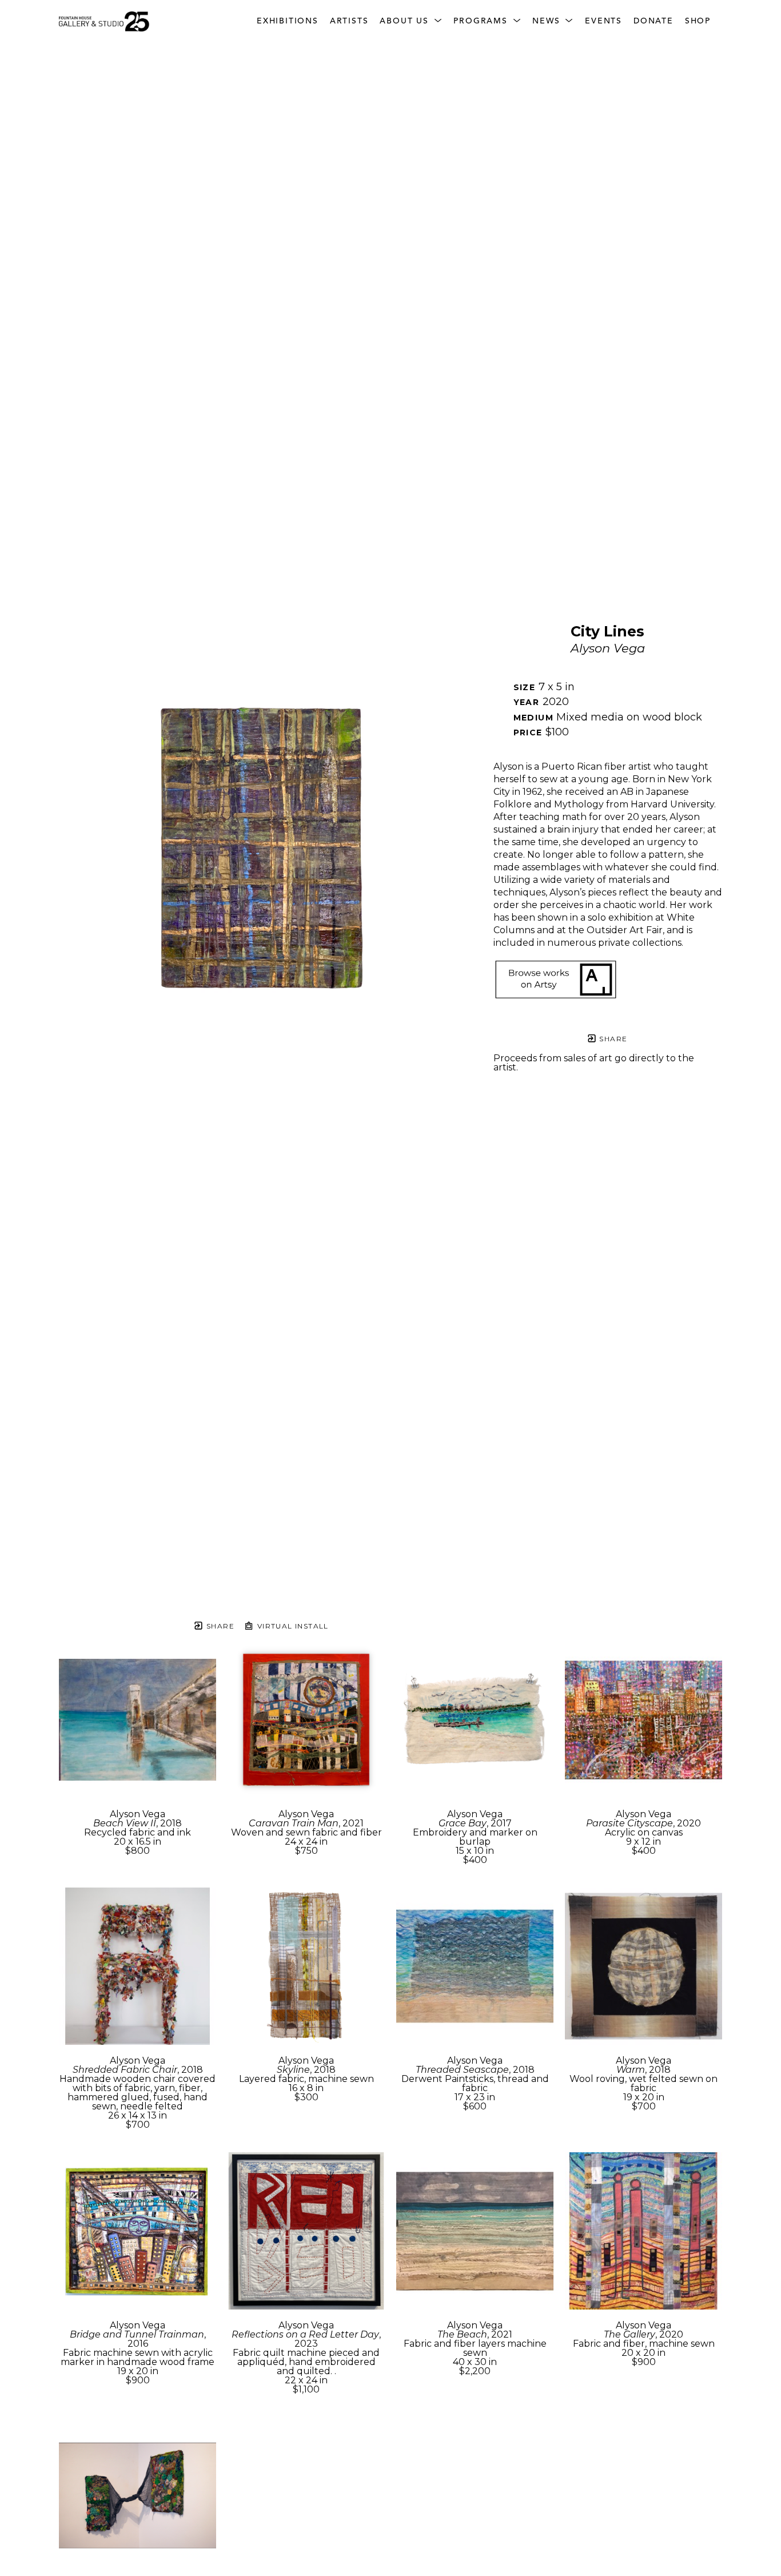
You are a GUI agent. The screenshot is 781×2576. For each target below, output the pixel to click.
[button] (411, 21)
